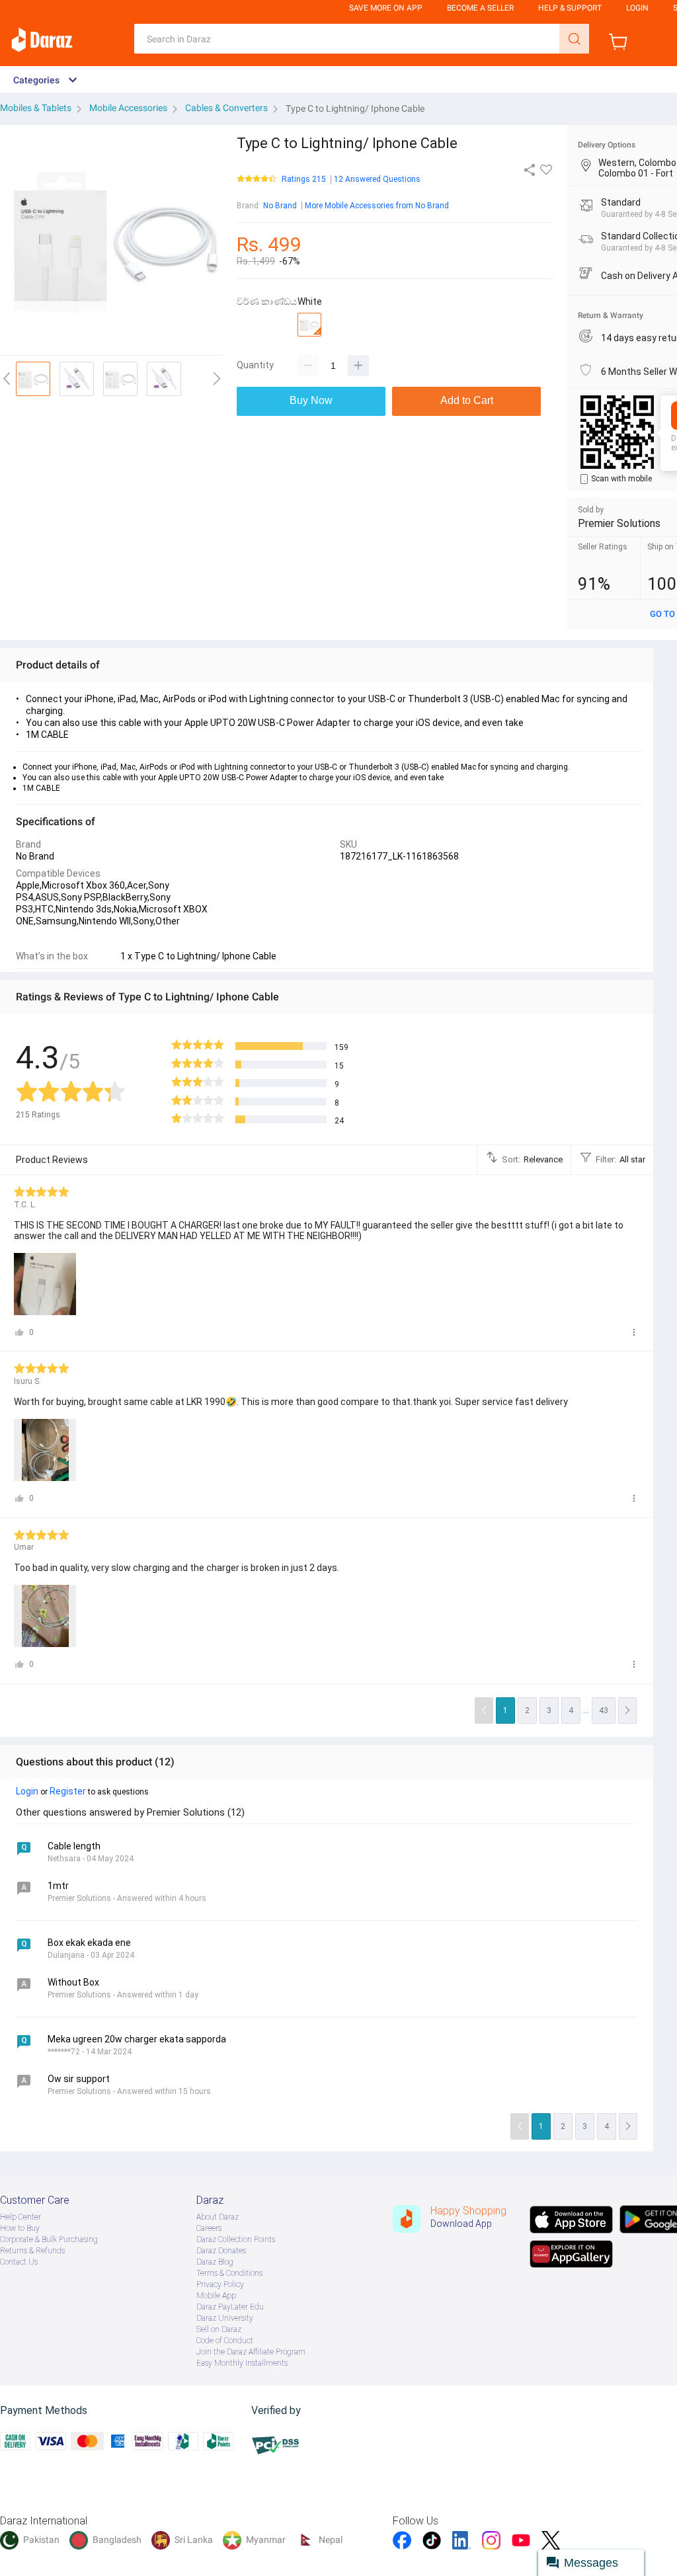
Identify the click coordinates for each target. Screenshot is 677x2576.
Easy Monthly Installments (242, 2363)
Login (637, 8)
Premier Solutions (619, 523)
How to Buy (20, 2228)
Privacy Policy (220, 2284)
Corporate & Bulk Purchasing (49, 2239)
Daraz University (225, 2318)
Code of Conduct (225, 2341)
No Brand (280, 206)
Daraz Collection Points (236, 2239)
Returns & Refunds (32, 2251)
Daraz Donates (221, 2251)
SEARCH (574, 39)
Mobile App (216, 2296)
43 (604, 1711)
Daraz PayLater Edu (230, 2307)
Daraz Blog (215, 2262)
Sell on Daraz (219, 2329)
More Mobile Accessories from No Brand (377, 206)
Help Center (20, 2217)
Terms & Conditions (229, 2273)
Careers (209, 2228)
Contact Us (19, 2262)
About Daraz (218, 2217)
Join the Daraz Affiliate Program (251, 2352)
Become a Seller (480, 8)
